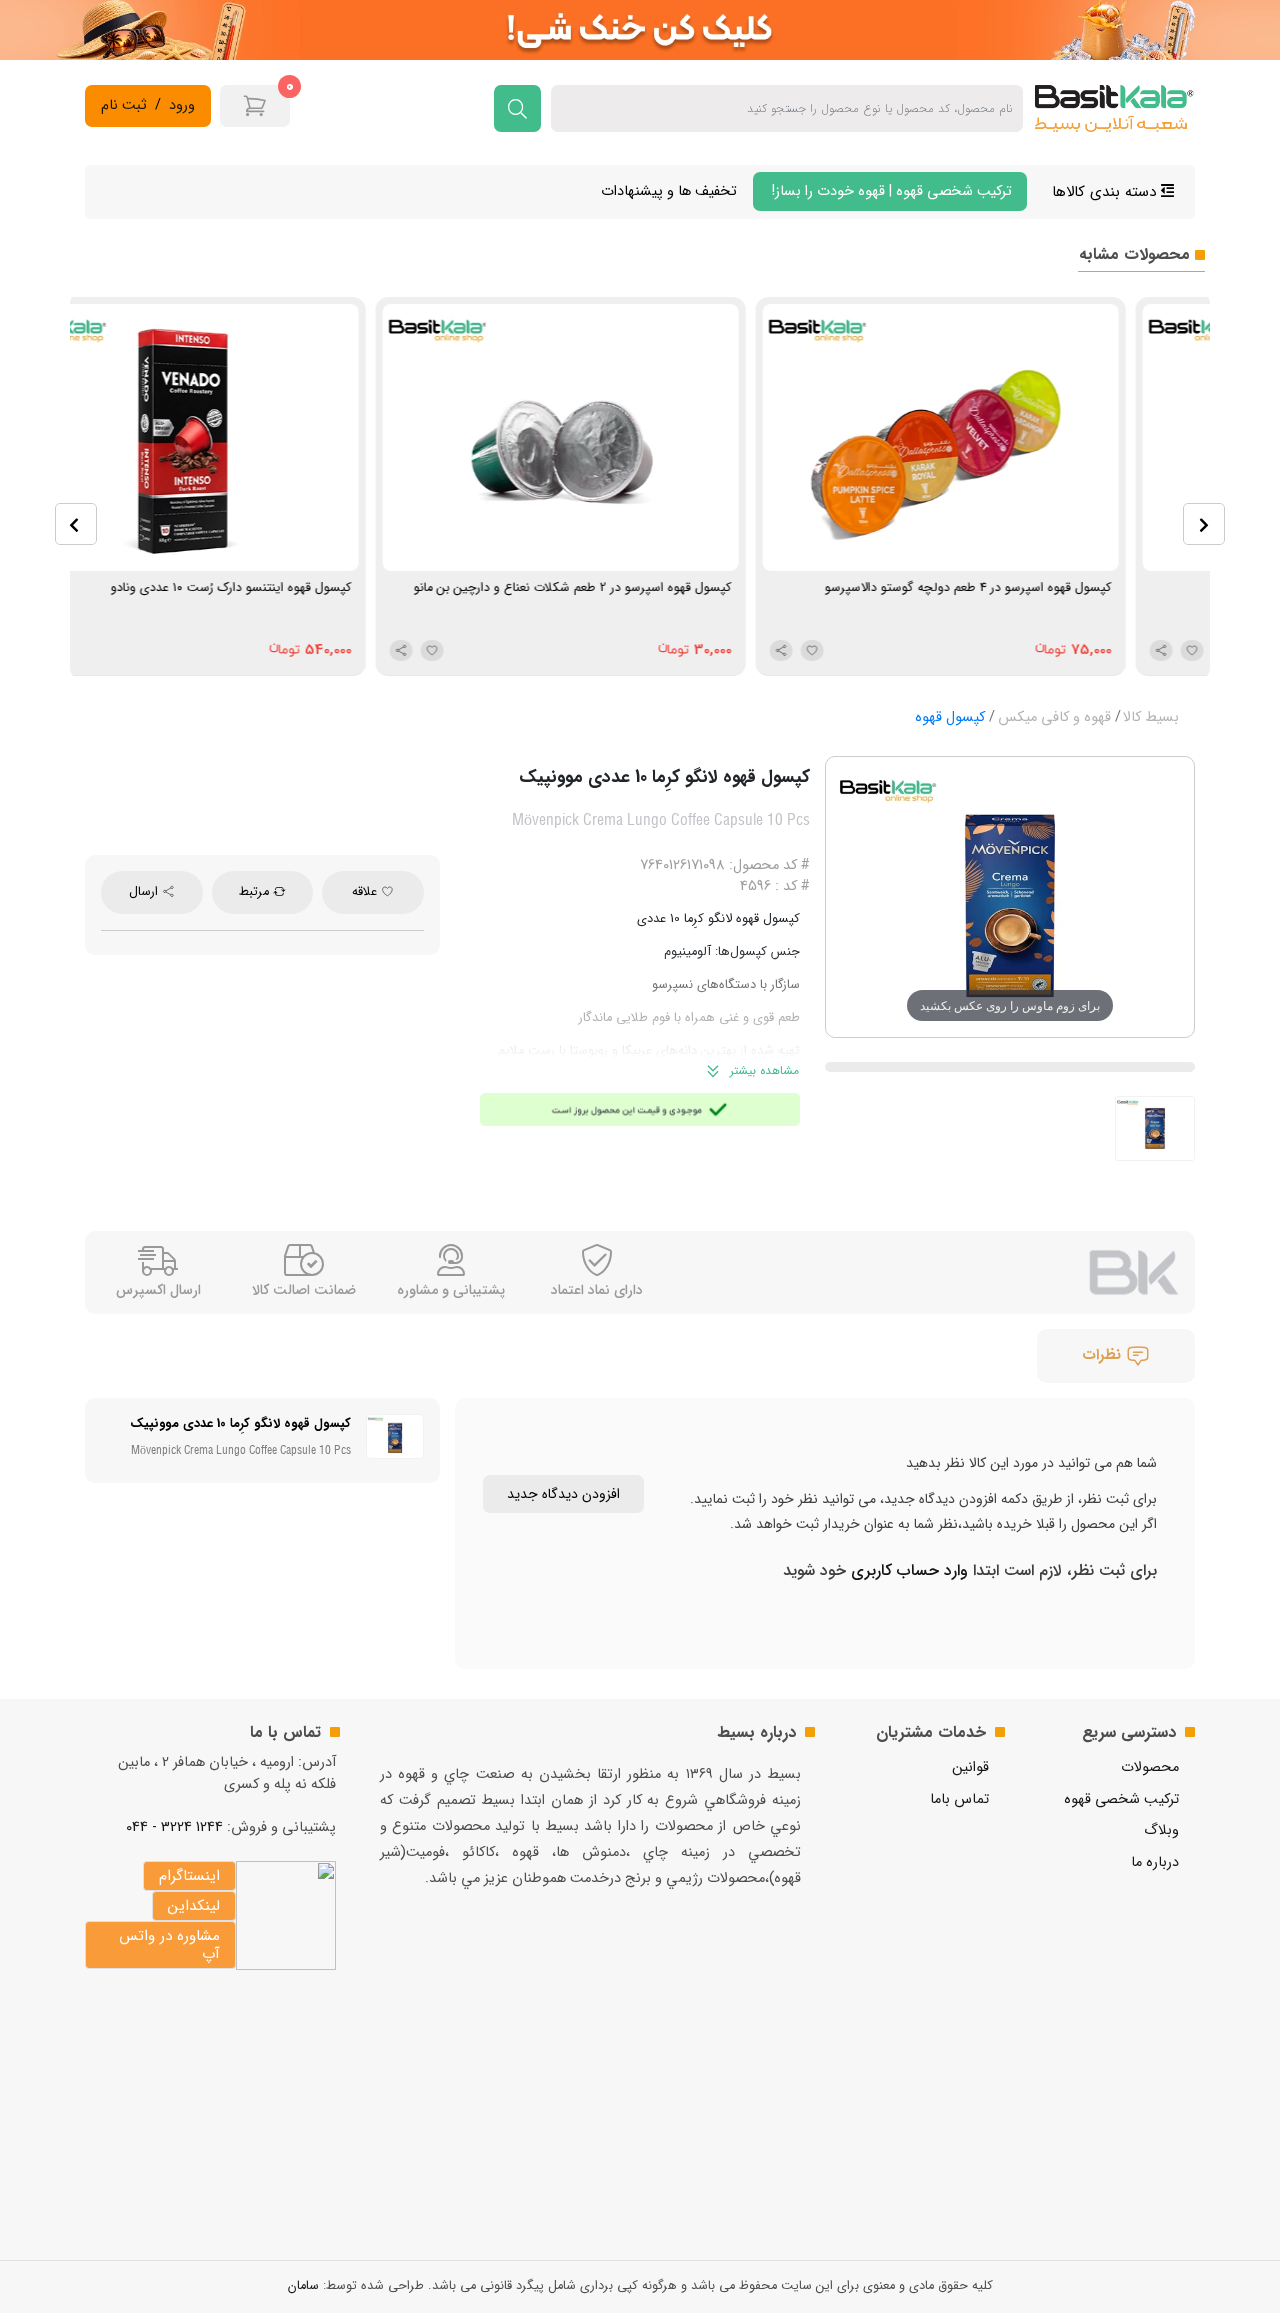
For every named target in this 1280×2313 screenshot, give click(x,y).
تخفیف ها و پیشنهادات (669, 191)
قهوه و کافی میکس (1054, 717)
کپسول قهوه (950, 717)
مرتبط (256, 892)
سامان (303, 2286)
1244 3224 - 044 (174, 1827)
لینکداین (194, 1906)
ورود (182, 106)
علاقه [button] (366, 892)
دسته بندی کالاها (1106, 192)
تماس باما (959, 1799)
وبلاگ (1161, 1830)
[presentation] (76, 524)
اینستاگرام (189, 1876)
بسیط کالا (1151, 717)
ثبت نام (124, 106)
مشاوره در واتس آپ (169, 1945)
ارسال (145, 892)
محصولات (1150, 1767)
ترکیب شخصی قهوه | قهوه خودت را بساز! (890, 191)
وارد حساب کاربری (907, 1570)
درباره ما (1155, 1862)
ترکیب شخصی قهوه (1121, 1799)
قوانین (970, 1767)
